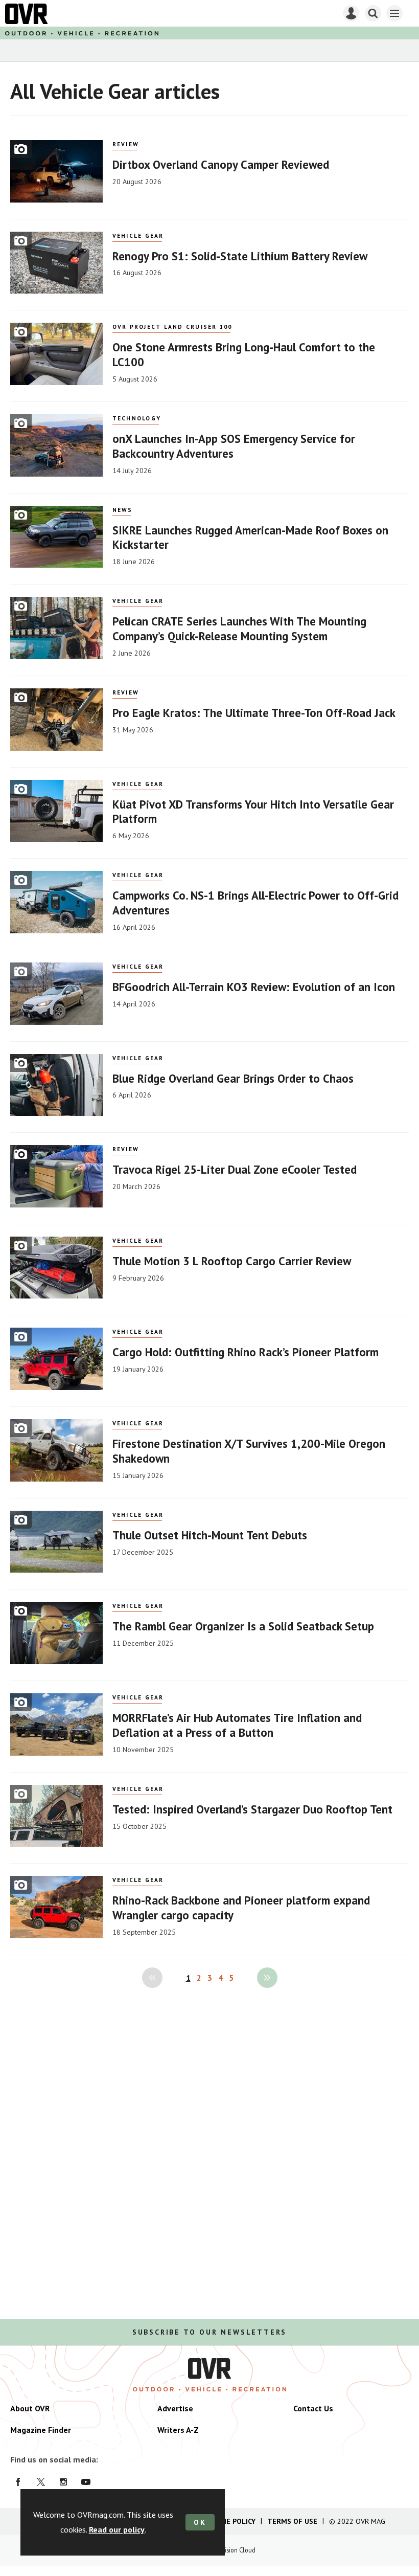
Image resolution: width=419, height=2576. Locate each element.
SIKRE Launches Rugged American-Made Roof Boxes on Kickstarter (250, 537)
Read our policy (117, 2529)
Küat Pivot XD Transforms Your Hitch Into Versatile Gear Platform (253, 812)
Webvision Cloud (233, 2550)
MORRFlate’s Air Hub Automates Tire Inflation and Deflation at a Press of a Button (237, 1725)
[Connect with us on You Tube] (86, 2482)
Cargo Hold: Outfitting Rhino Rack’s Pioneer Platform (246, 1352)
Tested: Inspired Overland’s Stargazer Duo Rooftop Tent (252, 1809)
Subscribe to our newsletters (209, 2332)
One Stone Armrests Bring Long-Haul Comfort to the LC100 (244, 354)
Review (126, 144)
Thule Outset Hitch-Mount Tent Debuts (210, 1535)
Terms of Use (292, 2521)
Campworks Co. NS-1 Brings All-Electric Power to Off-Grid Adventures (255, 903)
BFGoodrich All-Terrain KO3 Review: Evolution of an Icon (254, 987)
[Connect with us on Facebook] (18, 2482)
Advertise (175, 2408)
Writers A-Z (178, 2430)
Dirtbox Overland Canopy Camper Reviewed (221, 164)
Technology (137, 418)
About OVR (30, 2408)
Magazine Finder (41, 2430)
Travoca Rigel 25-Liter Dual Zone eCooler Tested (235, 1169)
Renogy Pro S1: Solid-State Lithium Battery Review (240, 256)
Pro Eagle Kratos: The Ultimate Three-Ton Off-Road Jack (254, 713)
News (123, 510)
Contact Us (313, 2408)
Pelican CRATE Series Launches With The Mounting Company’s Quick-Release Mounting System (239, 629)
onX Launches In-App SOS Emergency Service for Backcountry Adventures (234, 446)
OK (200, 2522)
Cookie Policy (230, 2521)
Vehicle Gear (138, 236)
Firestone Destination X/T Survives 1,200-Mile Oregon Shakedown (249, 1451)
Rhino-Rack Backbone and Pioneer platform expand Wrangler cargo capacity (241, 1908)
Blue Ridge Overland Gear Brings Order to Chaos (233, 1078)
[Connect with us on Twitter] (41, 2482)
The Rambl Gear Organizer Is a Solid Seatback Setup (243, 1626)
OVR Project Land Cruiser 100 (172, 327)
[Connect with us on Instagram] (63, 2482)
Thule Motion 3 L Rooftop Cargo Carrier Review (232, 1261)
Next (267, 1978)
